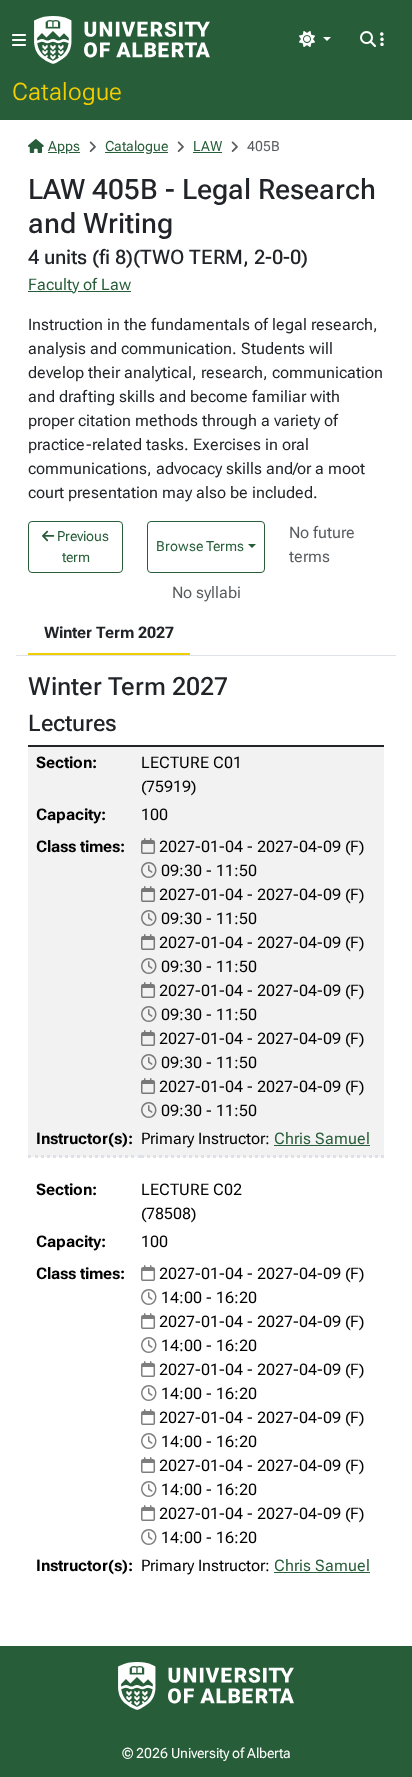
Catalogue (67, 91)
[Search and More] (372, 40)
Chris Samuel (322, 1138)
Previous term (81, 546)
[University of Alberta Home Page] (122, 40)
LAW (207, 146)
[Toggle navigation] (19, 40)
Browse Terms (200, 546)
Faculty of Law (79, 284)
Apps (64, 146)
